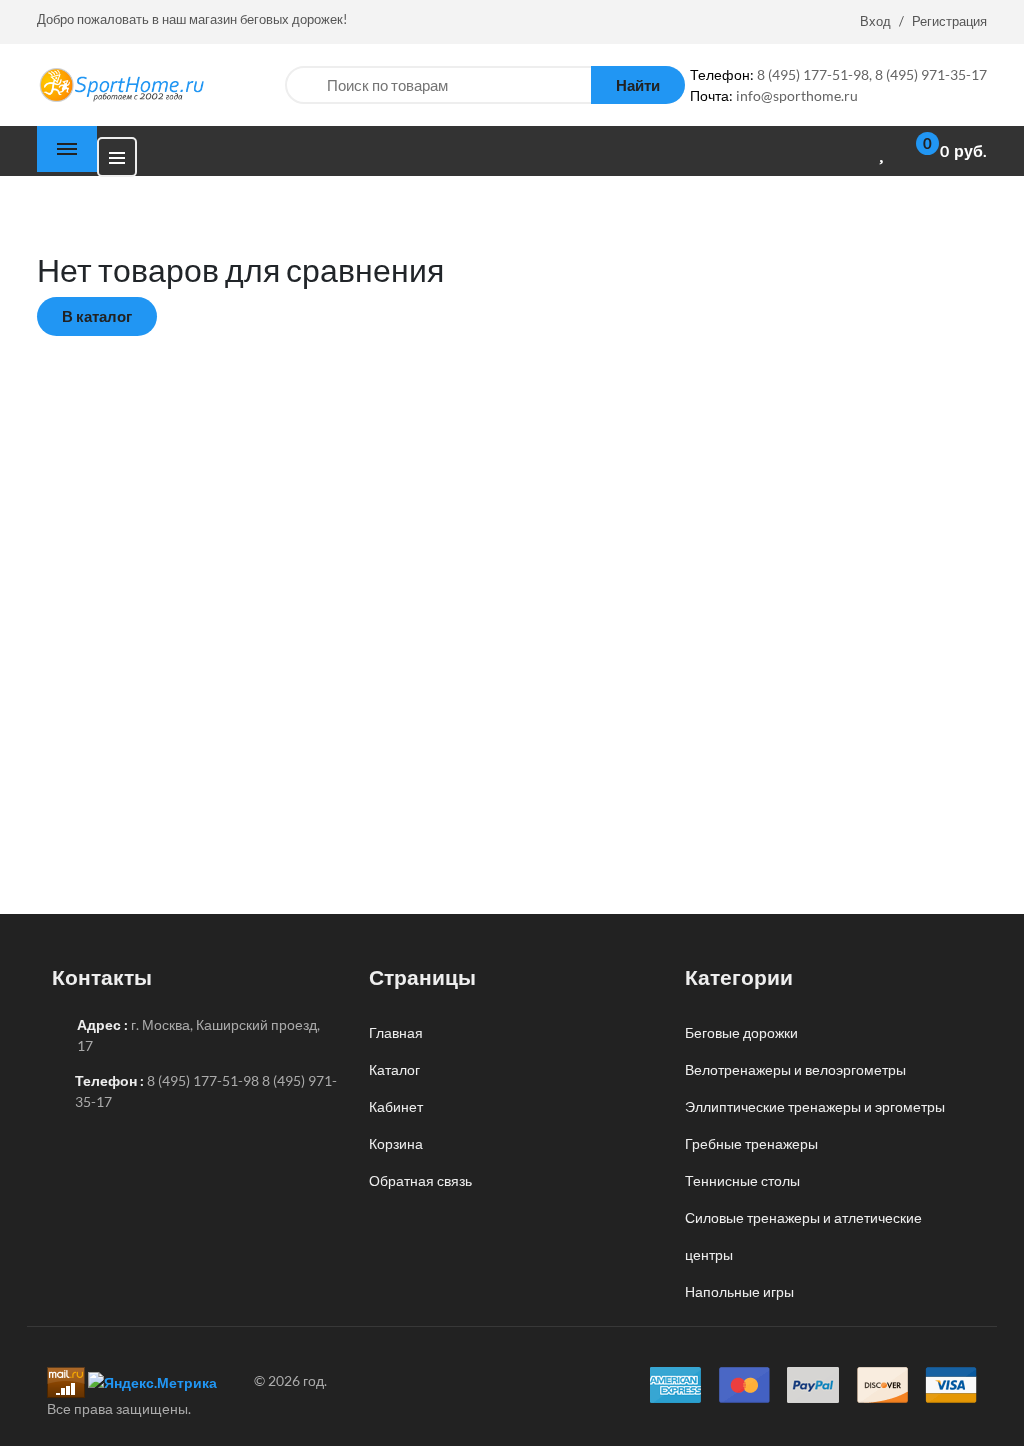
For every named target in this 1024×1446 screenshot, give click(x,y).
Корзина (396, 1143)
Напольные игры (739, 1291)
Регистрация (949, 21)
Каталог (394, 1069)
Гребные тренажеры (751, 1143)
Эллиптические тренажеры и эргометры (815, 1106)
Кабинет (396, 1106)
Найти (638, 85)
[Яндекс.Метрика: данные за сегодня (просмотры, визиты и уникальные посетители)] (152, 1382)
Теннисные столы (742, 1180)
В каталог (97, 316)
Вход (875, 21)
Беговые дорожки (741, 1032)
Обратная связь (420, 1180)
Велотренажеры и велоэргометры (795, 1069)
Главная (396, 1032)
